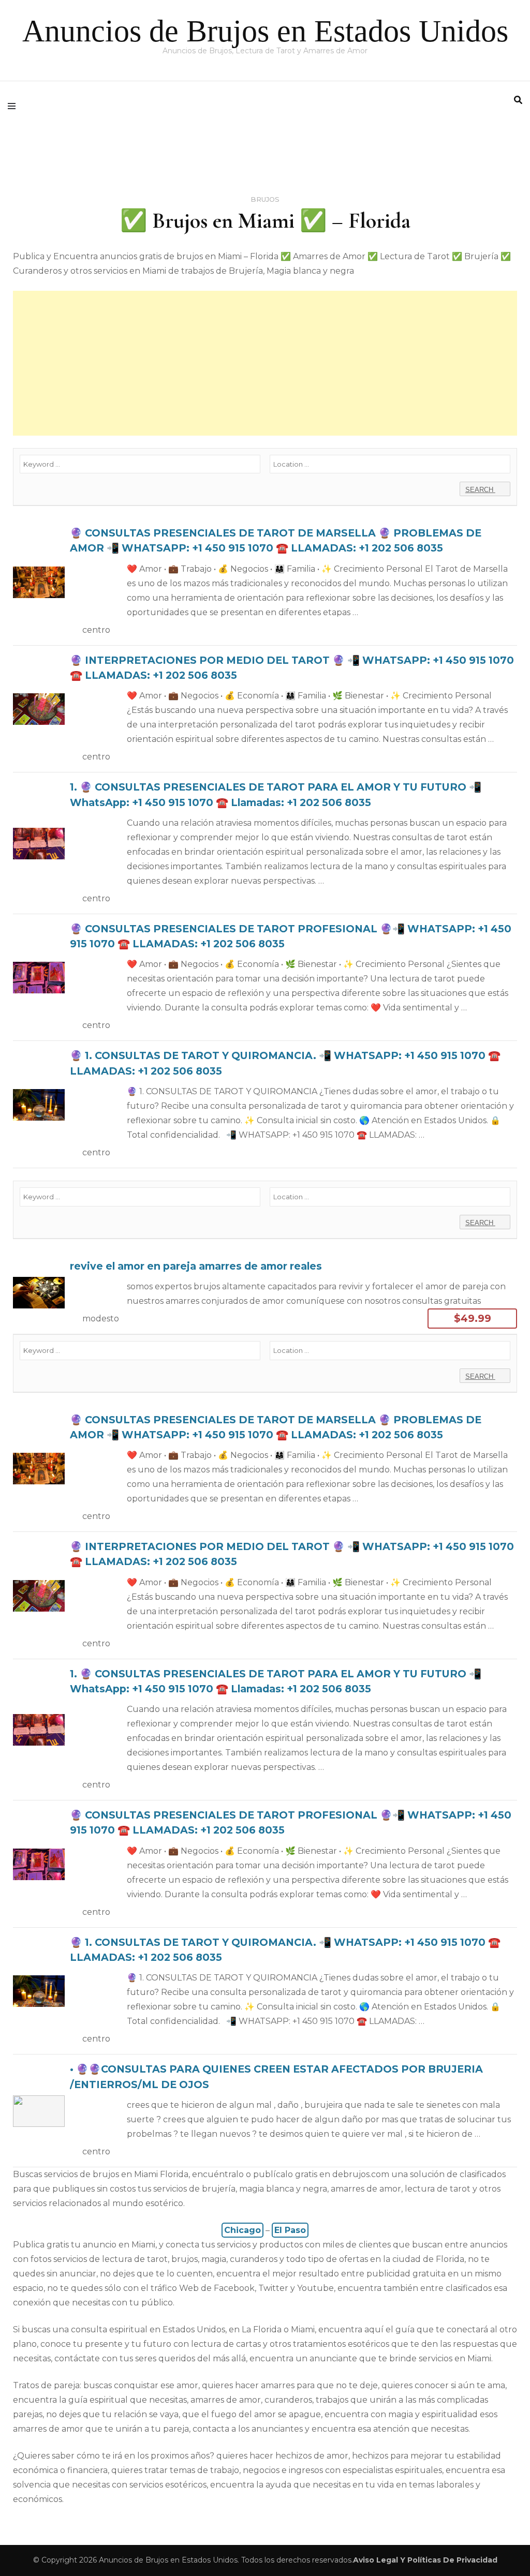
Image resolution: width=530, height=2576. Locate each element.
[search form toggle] (518, 100)
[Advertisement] (265, 363)
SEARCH (480, 490)
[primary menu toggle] (14, 106)
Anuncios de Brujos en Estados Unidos (265, 31)
